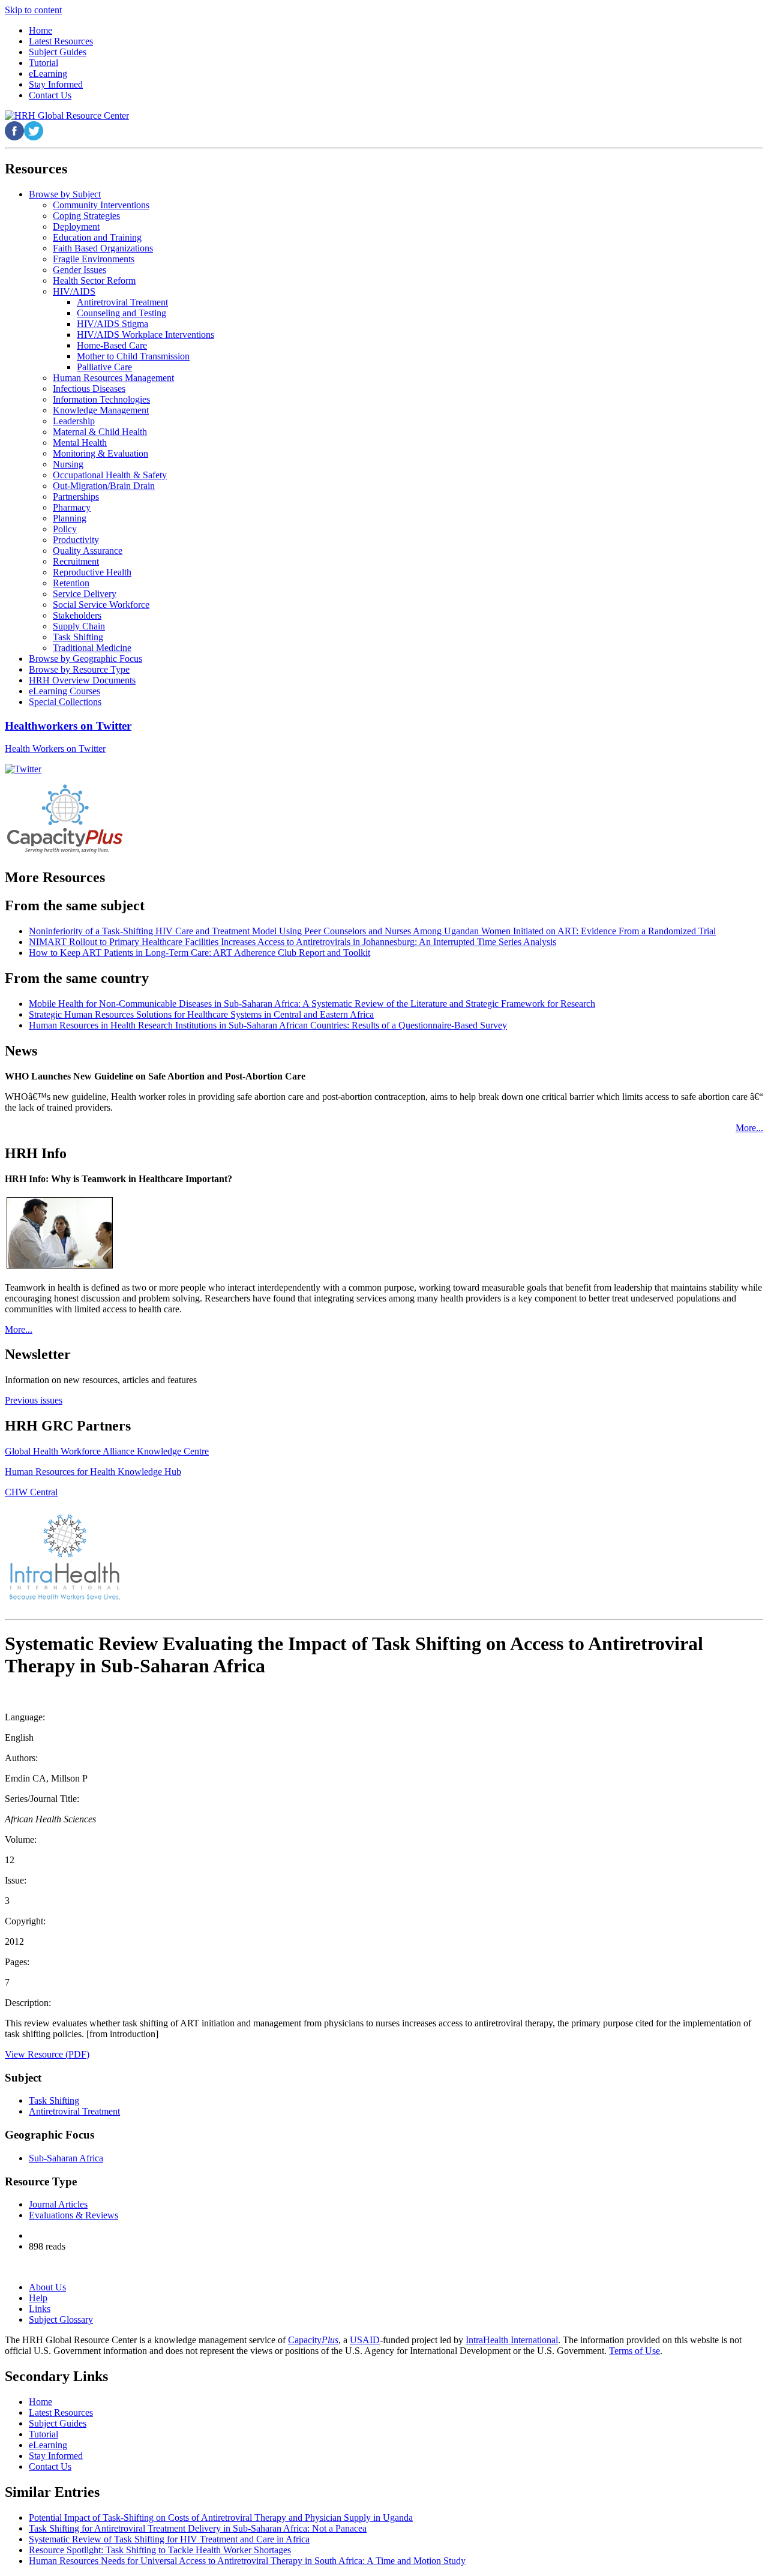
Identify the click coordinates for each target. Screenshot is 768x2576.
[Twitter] (23, 769)
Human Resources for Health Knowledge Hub (93, 1472)
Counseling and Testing (121, 313)
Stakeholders (77, 615)
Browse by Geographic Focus (85, 659)
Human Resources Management (113, 378)
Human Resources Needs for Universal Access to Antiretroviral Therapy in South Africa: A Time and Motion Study (247, 2561)
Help (38, 2298)
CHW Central (31, 1492)
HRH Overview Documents (82, 680)
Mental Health (80, 443)
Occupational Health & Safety (110, 475)
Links (40, 2309)
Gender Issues (79, 270)
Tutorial (43, 2434)
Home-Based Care (112, 345)
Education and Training (97, 237)
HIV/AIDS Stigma (112, 324)
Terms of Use (634, 2351)
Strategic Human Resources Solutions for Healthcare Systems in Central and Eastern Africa (201, 1014)
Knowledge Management (101, 410)
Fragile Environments (94, 259)
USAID (365, 2340)
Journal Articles (58, 2204)
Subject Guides (58, 2423)
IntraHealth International (512, 2340)
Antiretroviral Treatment (122, 302)
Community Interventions (101, 205)
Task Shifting (78, 637)
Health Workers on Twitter (55, 749)
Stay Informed (56, 2456)
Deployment (76, 227)
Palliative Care (104, 367)
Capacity (313, 2340)
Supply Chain (79, 626)
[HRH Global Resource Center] (67, 116)
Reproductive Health (92, 572)
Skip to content (33, 10)
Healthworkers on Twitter (68, 726)
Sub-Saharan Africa (66, 2158)
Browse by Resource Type (79, 669)
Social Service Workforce (101, 605)
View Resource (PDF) (47, 2054)
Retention (71, 583)
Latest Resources (61, 2412)
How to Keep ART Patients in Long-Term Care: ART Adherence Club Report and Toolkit (199, 953)
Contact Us (50, 2466)
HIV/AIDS (74, 291)
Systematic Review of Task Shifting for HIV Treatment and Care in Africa (169, 2539)
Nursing (68, 464)
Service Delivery (85, 594)
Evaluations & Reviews (73, 2215)
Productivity (76, 540)
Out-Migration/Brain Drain (104, 486)
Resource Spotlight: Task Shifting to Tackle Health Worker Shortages (160, 2550)
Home (40, 2402)
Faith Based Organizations (103, 248)
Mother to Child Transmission (133, 356)
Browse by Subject (65, 194)
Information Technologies (101, 399)
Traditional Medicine (92, 648)
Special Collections (65, 702)
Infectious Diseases (89, 389)
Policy (65, 529)
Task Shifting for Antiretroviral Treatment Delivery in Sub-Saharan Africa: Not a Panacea (198, 2528)
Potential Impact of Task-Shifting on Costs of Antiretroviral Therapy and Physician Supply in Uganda (221, 2517)
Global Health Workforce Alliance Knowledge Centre (107, 1451)
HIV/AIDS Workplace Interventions (145, 335)
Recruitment (76, 561)
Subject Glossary (61, 2319)
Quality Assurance (88, 551)
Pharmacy (72, 507)
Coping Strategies (86, 216)
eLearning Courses (64, 691)
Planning (70, 518)
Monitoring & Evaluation (100, 453)
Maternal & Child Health (100, 432)
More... (749, 1128)
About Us (47, 2287)
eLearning (48, 2445)
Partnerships (76, 497)
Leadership (74, 421)
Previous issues (34, 1400)
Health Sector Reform (94, 281)
